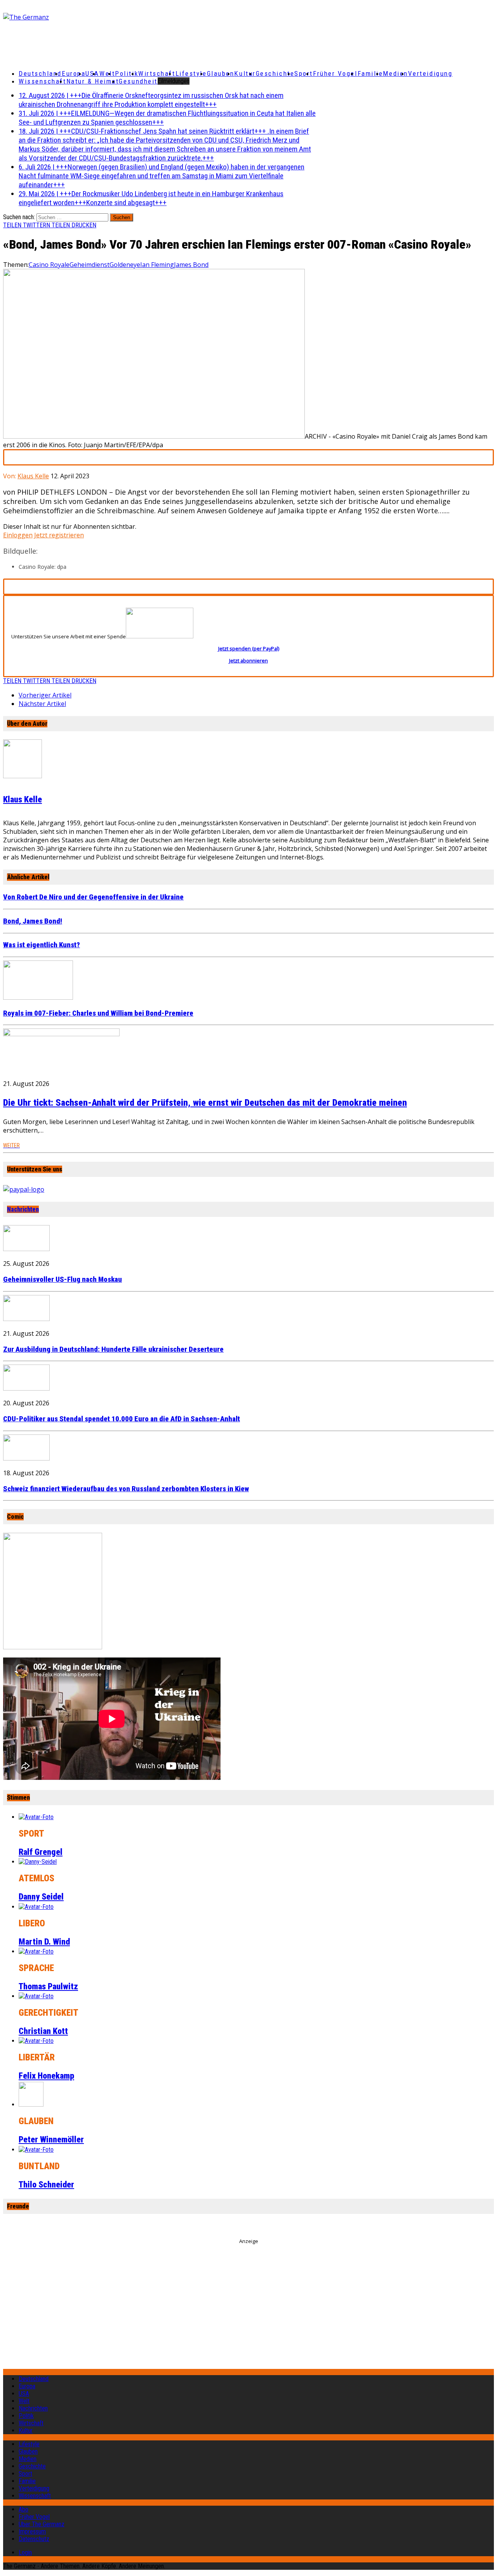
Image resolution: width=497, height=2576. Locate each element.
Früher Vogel (335, 73)
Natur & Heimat (93, 81)
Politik (127, 73)
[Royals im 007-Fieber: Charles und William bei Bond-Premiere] (38, 997)
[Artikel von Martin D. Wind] (36, 1907)
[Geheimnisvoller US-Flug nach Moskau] (26, 1249)
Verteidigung (430, 73)
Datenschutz (34, 2539)
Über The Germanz (42, 2524)
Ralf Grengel (41, 1852)
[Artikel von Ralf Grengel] (36, 1817)
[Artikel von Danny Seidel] (38, 1862)
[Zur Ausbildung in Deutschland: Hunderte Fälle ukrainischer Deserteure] (26, 1319)
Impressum (32, 2532)
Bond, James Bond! (33, 921)
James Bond (191, 265)
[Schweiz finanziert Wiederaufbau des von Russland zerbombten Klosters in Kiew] (26, 1458)
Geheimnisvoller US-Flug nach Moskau (63, 1279)
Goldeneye (125, 265)
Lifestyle (191, 73)
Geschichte (275, 73)
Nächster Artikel (42, 704)
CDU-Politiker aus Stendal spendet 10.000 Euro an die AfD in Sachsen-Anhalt (122, 1419)
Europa (74, 73)
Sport (304, 73)
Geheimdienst (89, 265)
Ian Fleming (157, 265)
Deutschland (40, 73)
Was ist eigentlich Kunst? (42, 945)
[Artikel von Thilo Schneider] (36, 2150)
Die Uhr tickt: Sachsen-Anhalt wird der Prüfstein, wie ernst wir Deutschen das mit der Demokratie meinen (205, 1103)
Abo (23, 2509)
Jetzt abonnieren (248, 661)
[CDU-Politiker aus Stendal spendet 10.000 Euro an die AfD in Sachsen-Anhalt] (26, 1388)
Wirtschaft (157, 73)
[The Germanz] (84, 17)
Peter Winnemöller (51, 2139)
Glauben (221, 73)
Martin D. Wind (44, 1942)
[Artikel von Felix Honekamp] (36, 2041)
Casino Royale (49, 265)
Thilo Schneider (46, 2185)
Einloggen (18, 535)
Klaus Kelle (33, 476)
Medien (395, 73)
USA (24, 2394)
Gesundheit (138, 81)
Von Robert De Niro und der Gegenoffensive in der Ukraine (93, 897)
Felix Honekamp (46, 2076)
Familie (370, 73)
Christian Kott (43, 2031)
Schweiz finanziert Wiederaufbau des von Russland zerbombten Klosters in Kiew (126, 1489)
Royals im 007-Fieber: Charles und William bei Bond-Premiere (98, 1013)
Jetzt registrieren (59, 535)
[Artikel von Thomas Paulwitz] (36, 1951)
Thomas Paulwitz (48, 1986)
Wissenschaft (43, 81)
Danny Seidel (41, 1897)
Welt (107, 73)
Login (25, 2552)
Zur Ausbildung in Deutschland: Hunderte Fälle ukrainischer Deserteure (113, 1349)
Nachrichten (23, 1209)
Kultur (245, 73)
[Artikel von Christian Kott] (36, 1996)
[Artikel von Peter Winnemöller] (31, 2105)
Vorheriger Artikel (45, 695)
